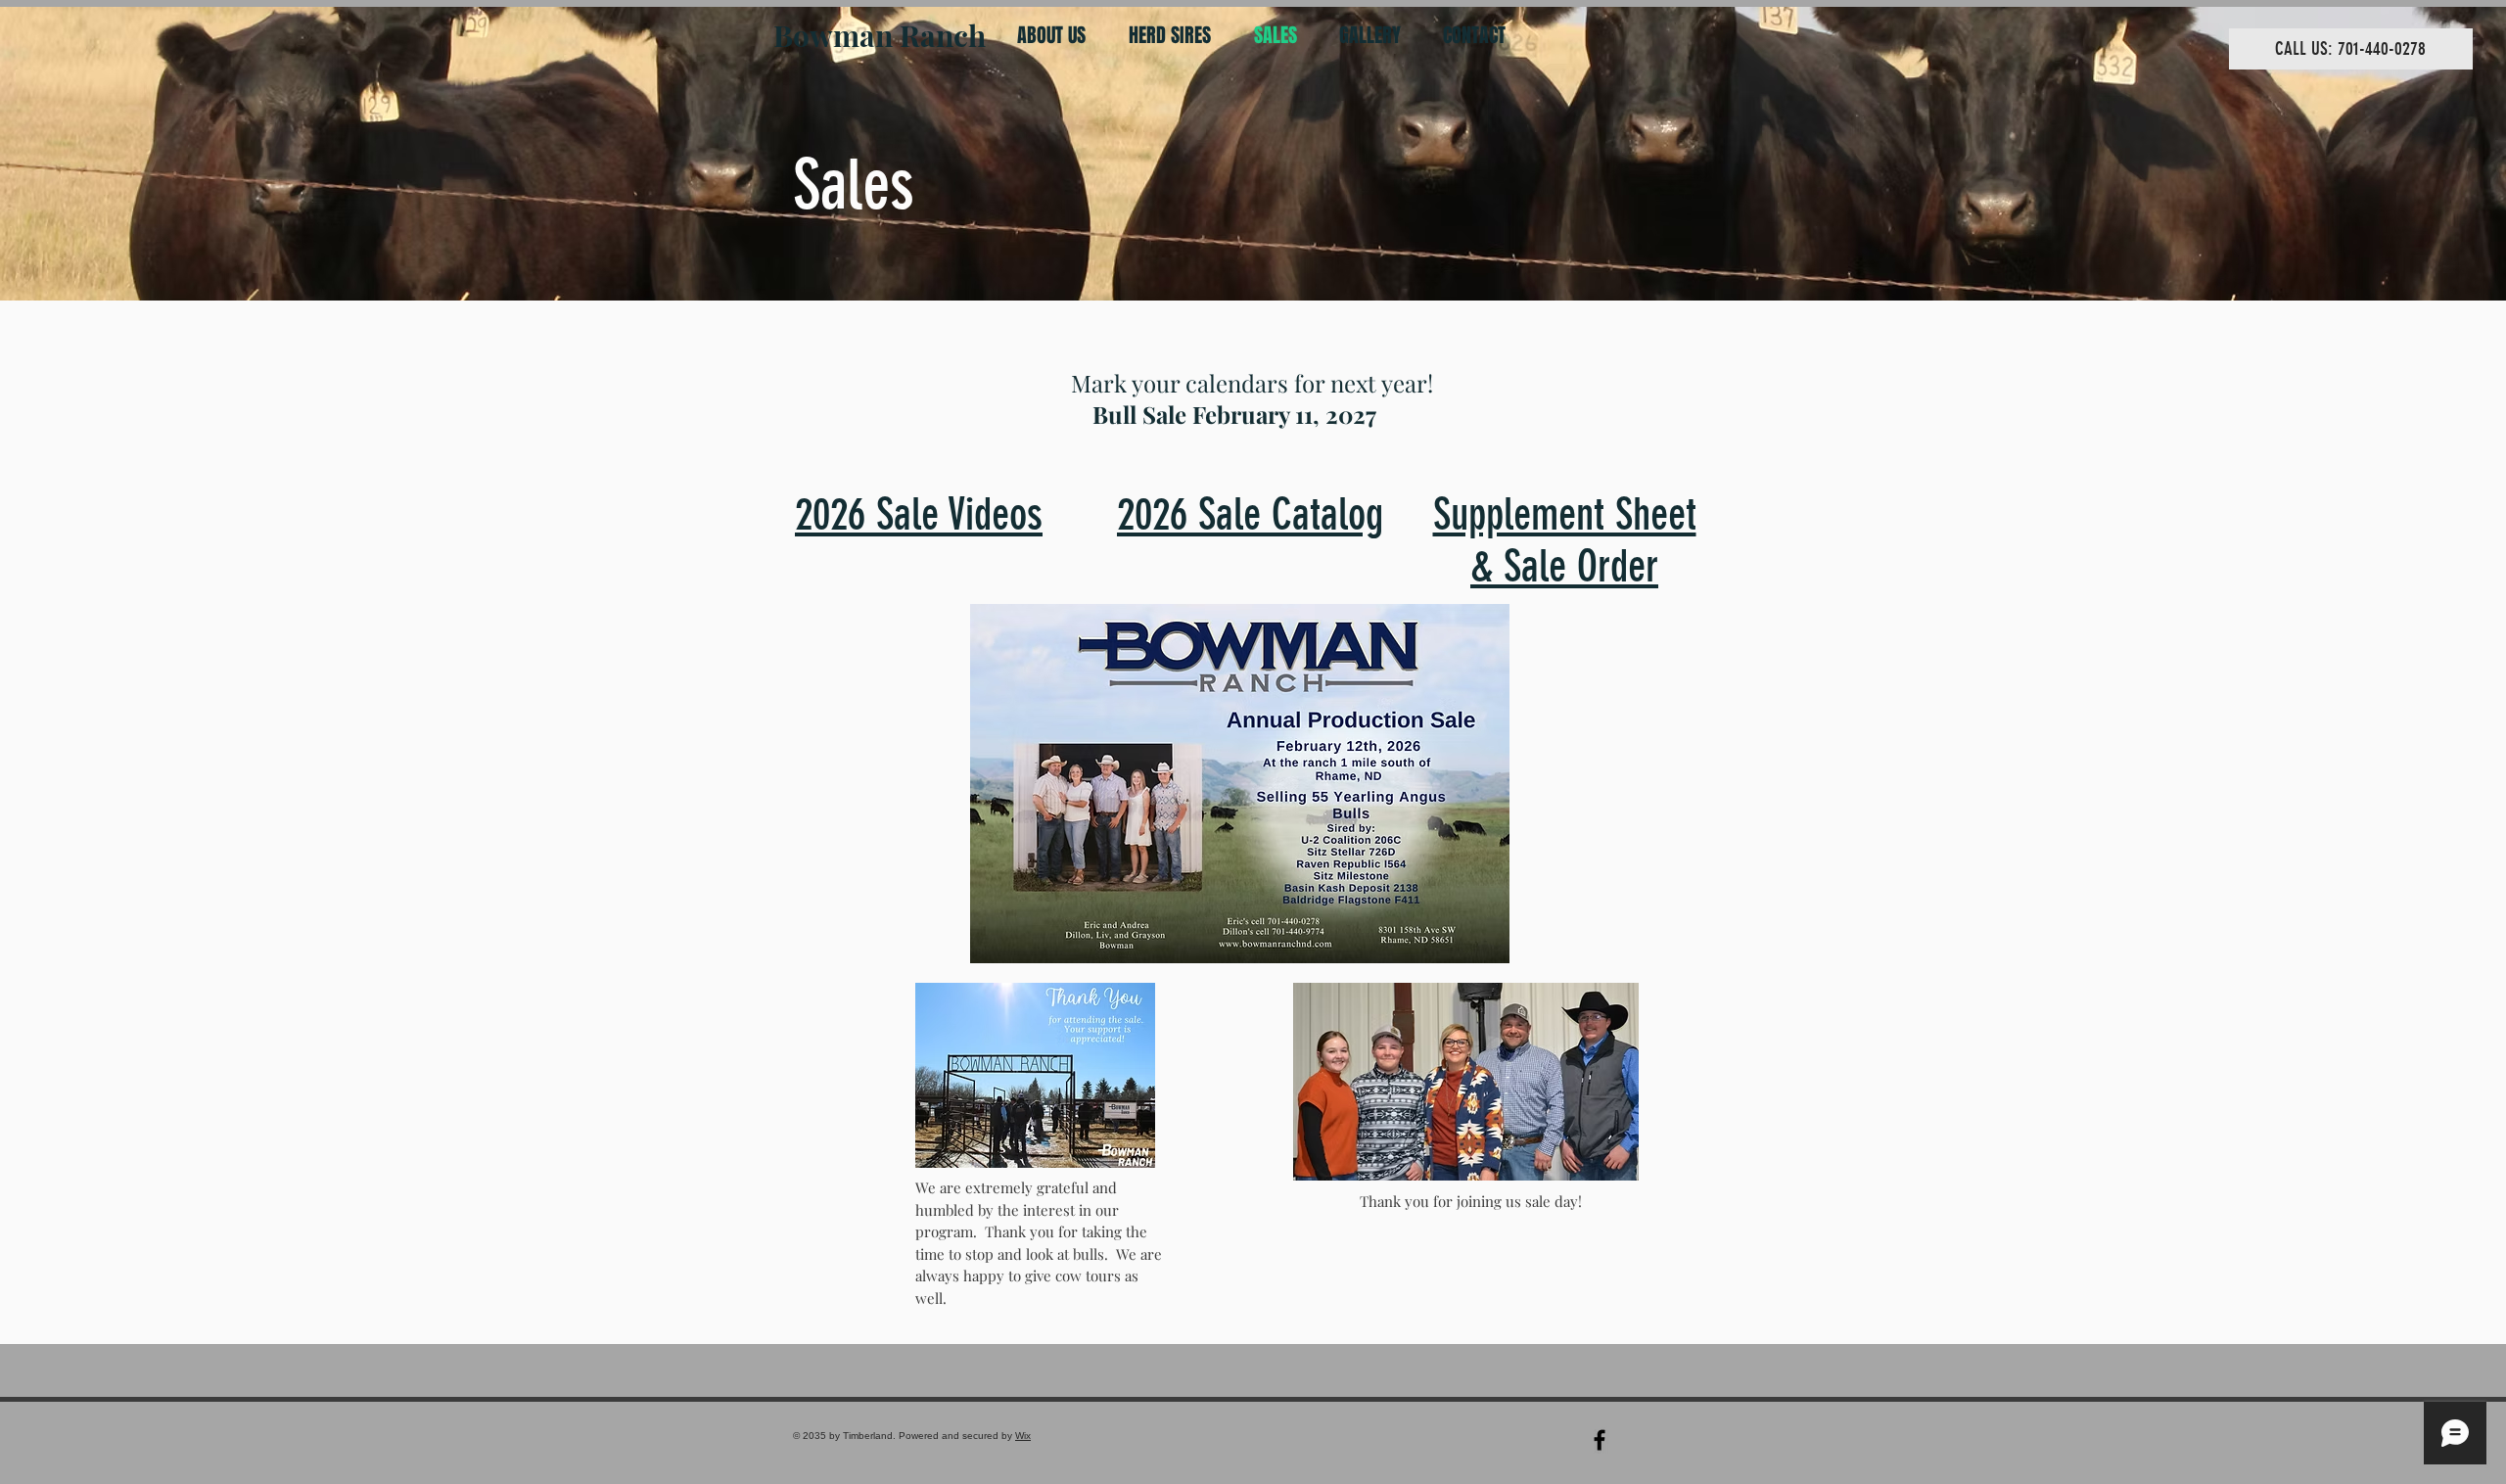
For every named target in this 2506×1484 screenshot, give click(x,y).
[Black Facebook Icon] (1600, 1440)
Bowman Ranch (880, 35)
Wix (1023, 1436)
